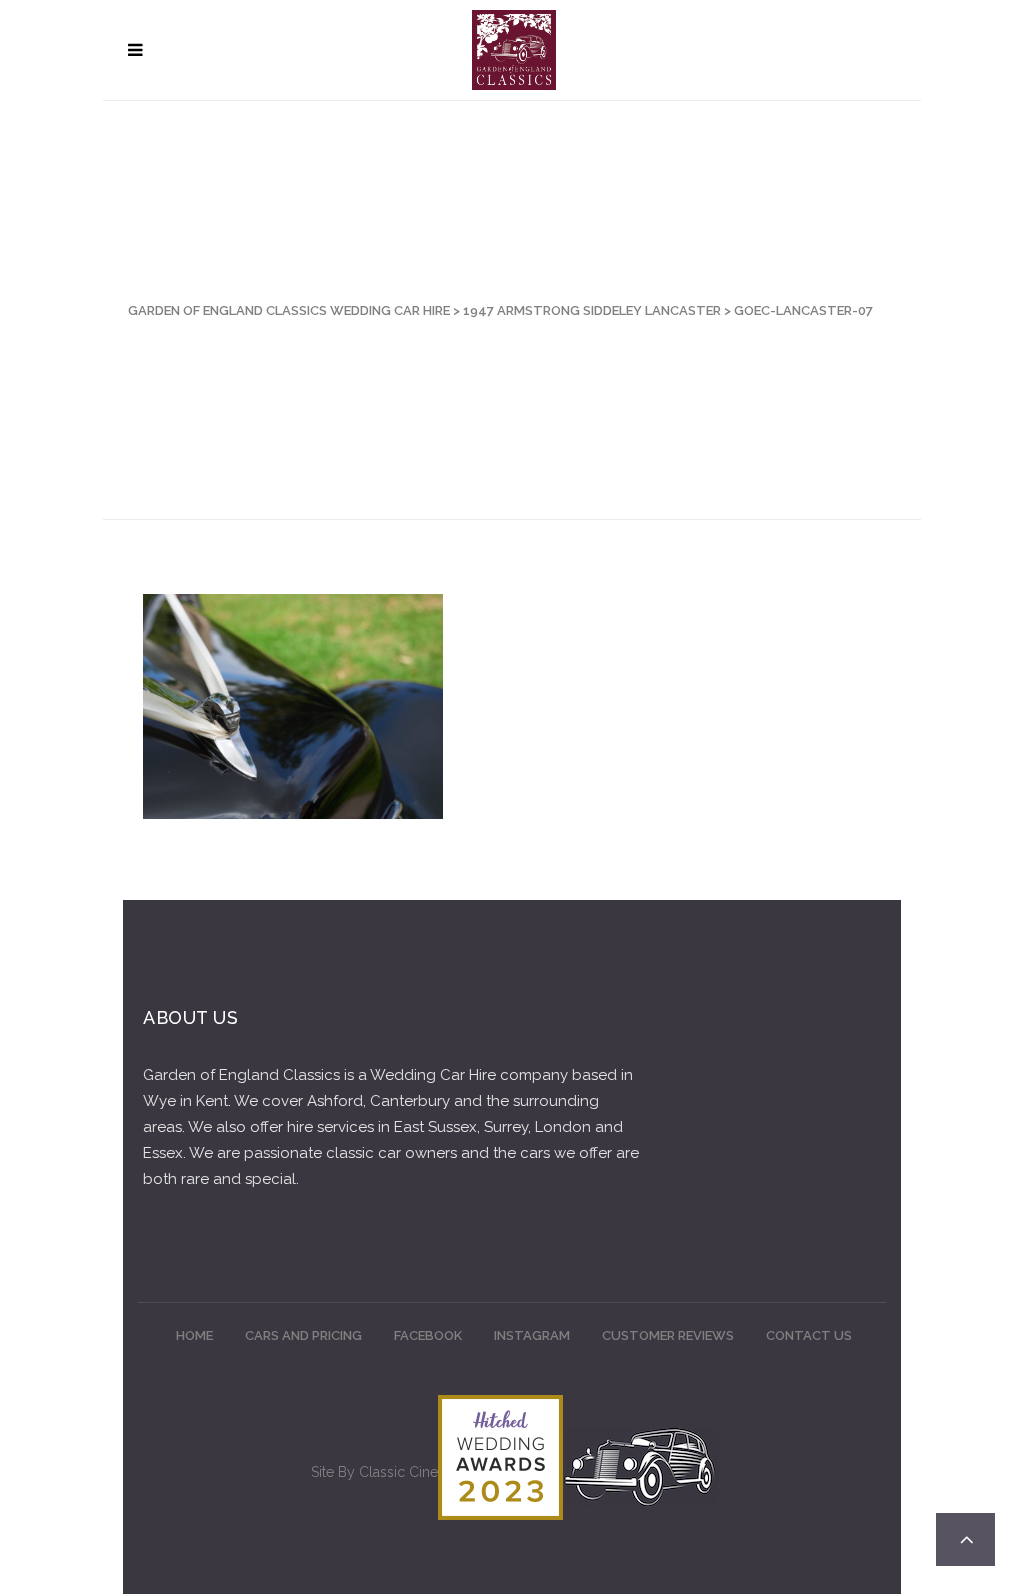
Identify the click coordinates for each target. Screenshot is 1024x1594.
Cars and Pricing (303, 1335)
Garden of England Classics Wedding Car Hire (289, 310)
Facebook (428, 1335)
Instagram (532, 1335)
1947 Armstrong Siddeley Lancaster (592, 310)
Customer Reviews (668, 1335)
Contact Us (809, 1335)
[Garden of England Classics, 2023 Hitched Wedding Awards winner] (500, 1515)
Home (194, 1335)
